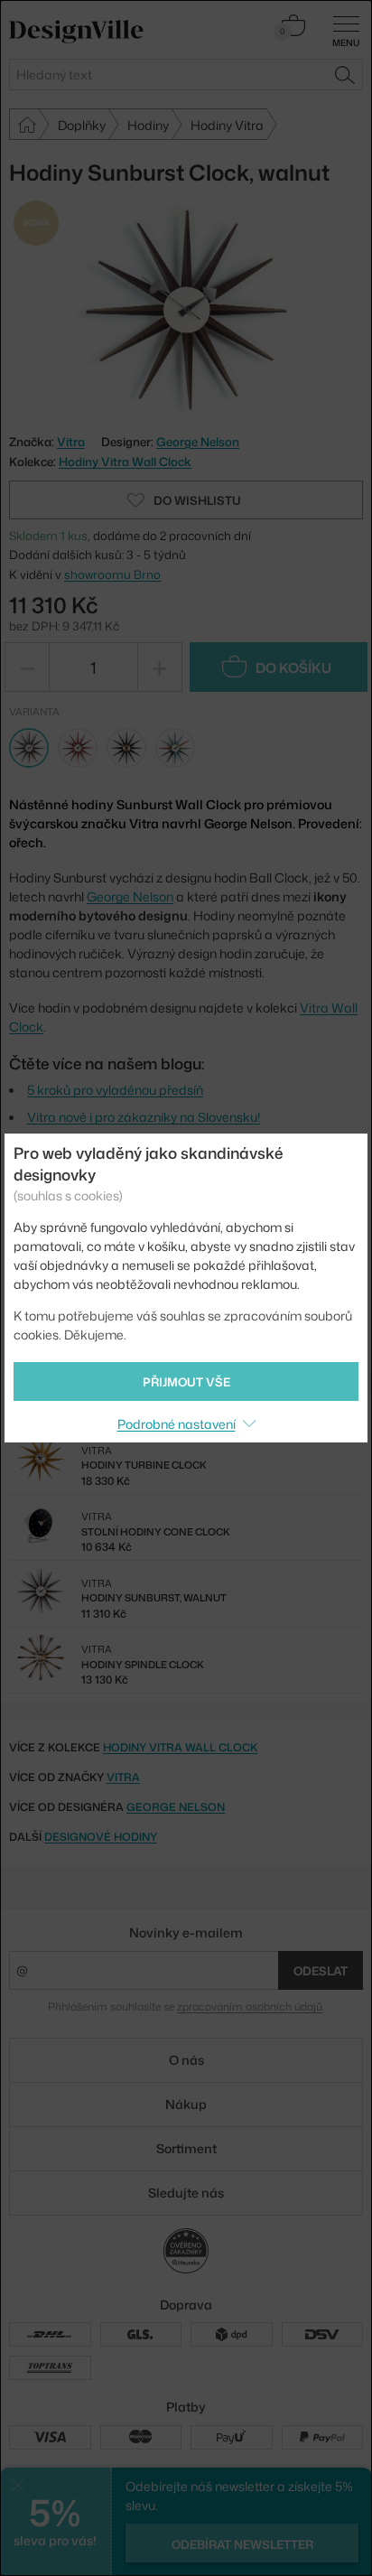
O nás (186, 2060)
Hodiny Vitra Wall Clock (125, 462)
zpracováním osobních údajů (250, 2007)
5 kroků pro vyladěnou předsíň (115, 1090)
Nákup (186, 2104)
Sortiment (186, 2148)
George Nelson (198, 442)
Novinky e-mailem (186, 1932)
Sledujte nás (186, 2193)
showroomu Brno (112, 574)
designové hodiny (101, 1837)
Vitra (123, 1777)
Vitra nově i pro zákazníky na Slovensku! (144, 1117)
